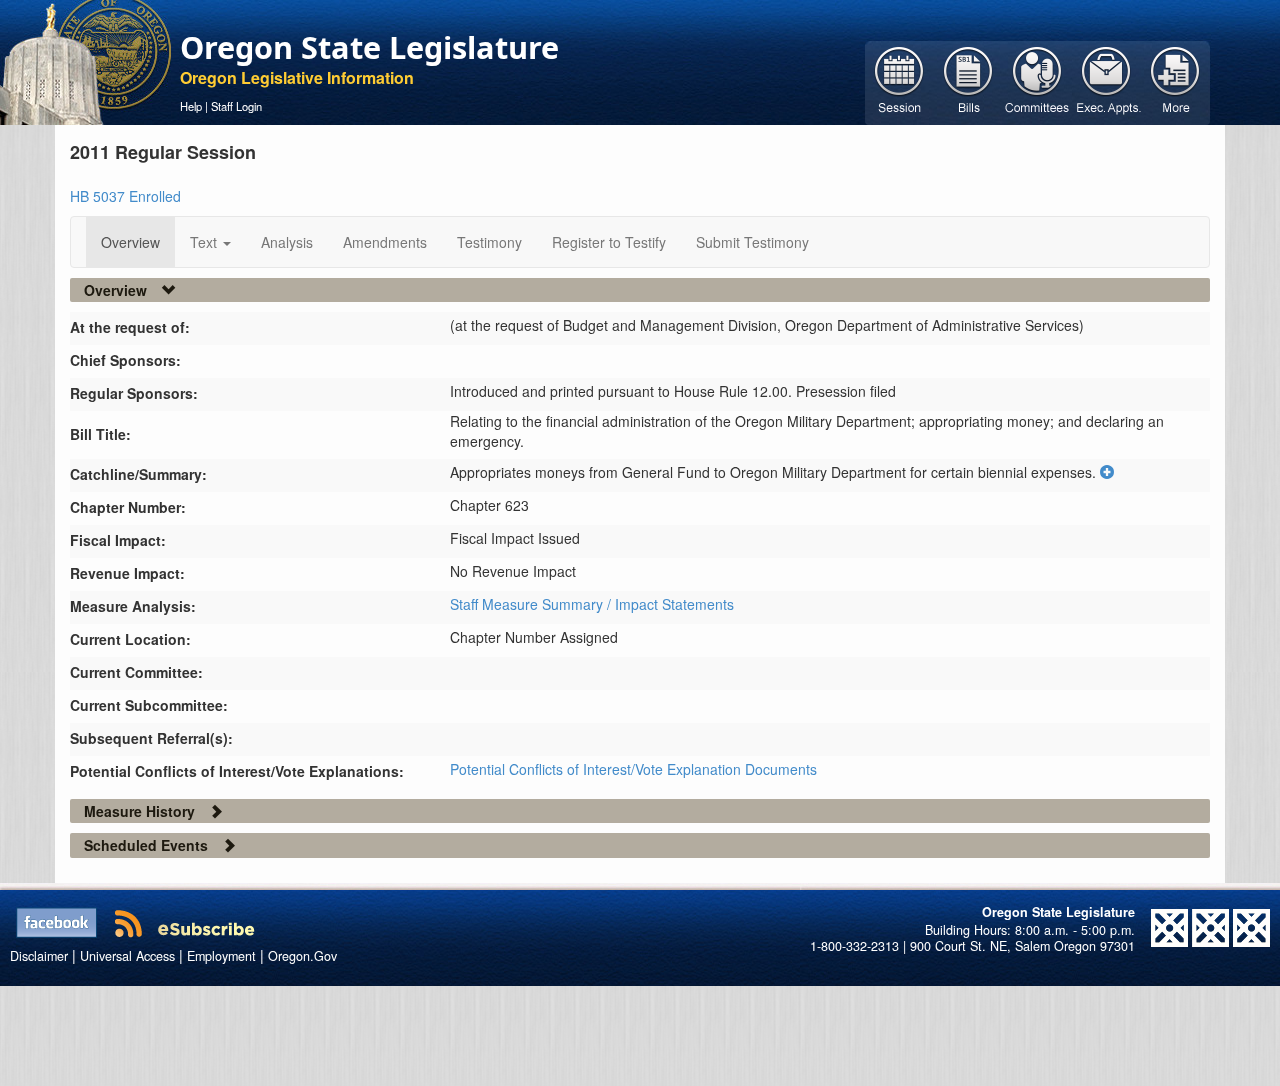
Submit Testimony (752, 242)
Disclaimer (39, 956)
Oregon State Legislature (369, 47)
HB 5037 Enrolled (125, 196)
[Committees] (1037, 81)
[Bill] (968, 81)
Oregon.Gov (302, 956)
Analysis (287, 242)
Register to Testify (609, 242)
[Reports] (1175, 81)
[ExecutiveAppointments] (1106, 81)
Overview (130, 242)
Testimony (489, 242)
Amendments (385, 242)
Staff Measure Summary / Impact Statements (592, 604)
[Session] (899, 81)
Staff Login (236, 106)
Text (205, 242)
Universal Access (127, 956)
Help (191, 106)
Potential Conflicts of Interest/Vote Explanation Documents (633, 769)
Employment (221, 956)
